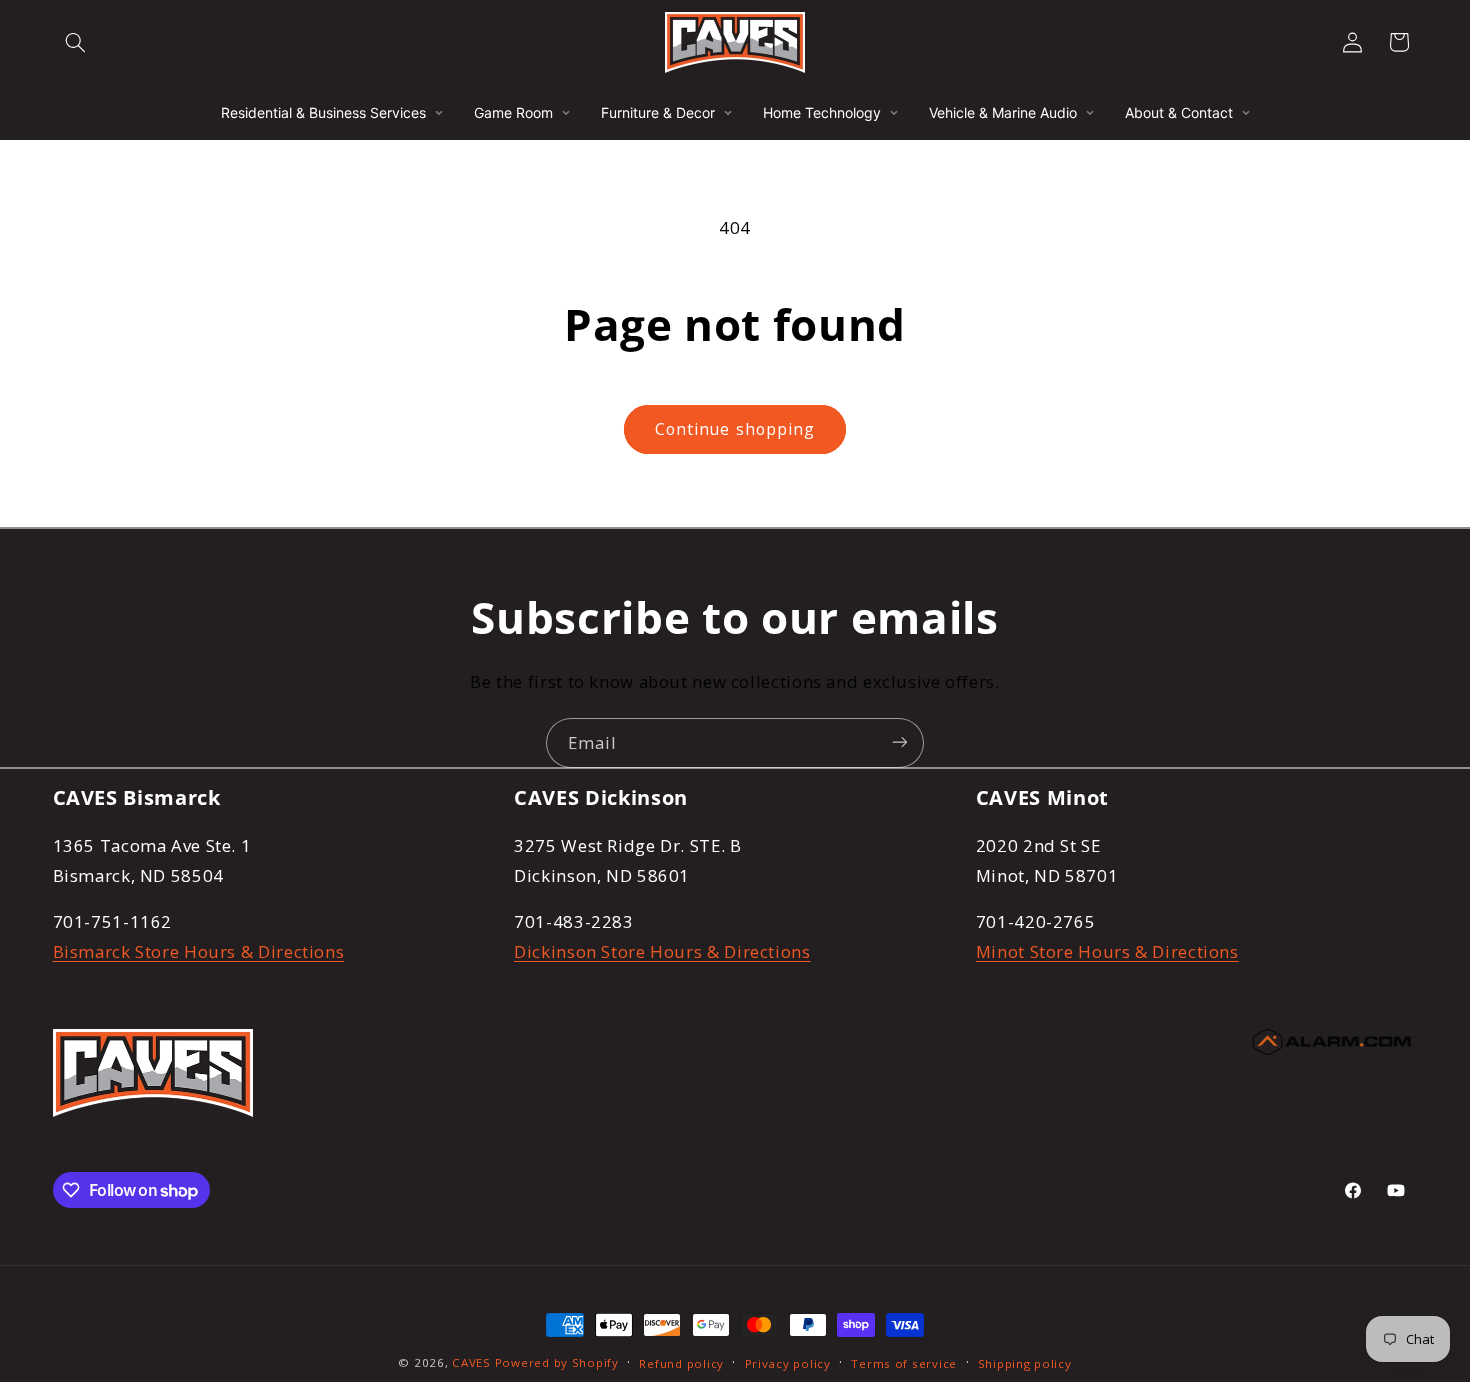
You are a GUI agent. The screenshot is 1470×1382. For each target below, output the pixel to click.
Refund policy (681, 1363)
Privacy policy (788, 1363)
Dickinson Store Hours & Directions (662, 951)
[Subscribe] (900, 742)
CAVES (471, 1362)
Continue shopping (735, 429)
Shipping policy (1025, 1363)
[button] (76, 42)
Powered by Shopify (557, 1362)
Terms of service (904, 1363)
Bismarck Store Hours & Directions (199, 951)
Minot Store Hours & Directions (1107, 951)
